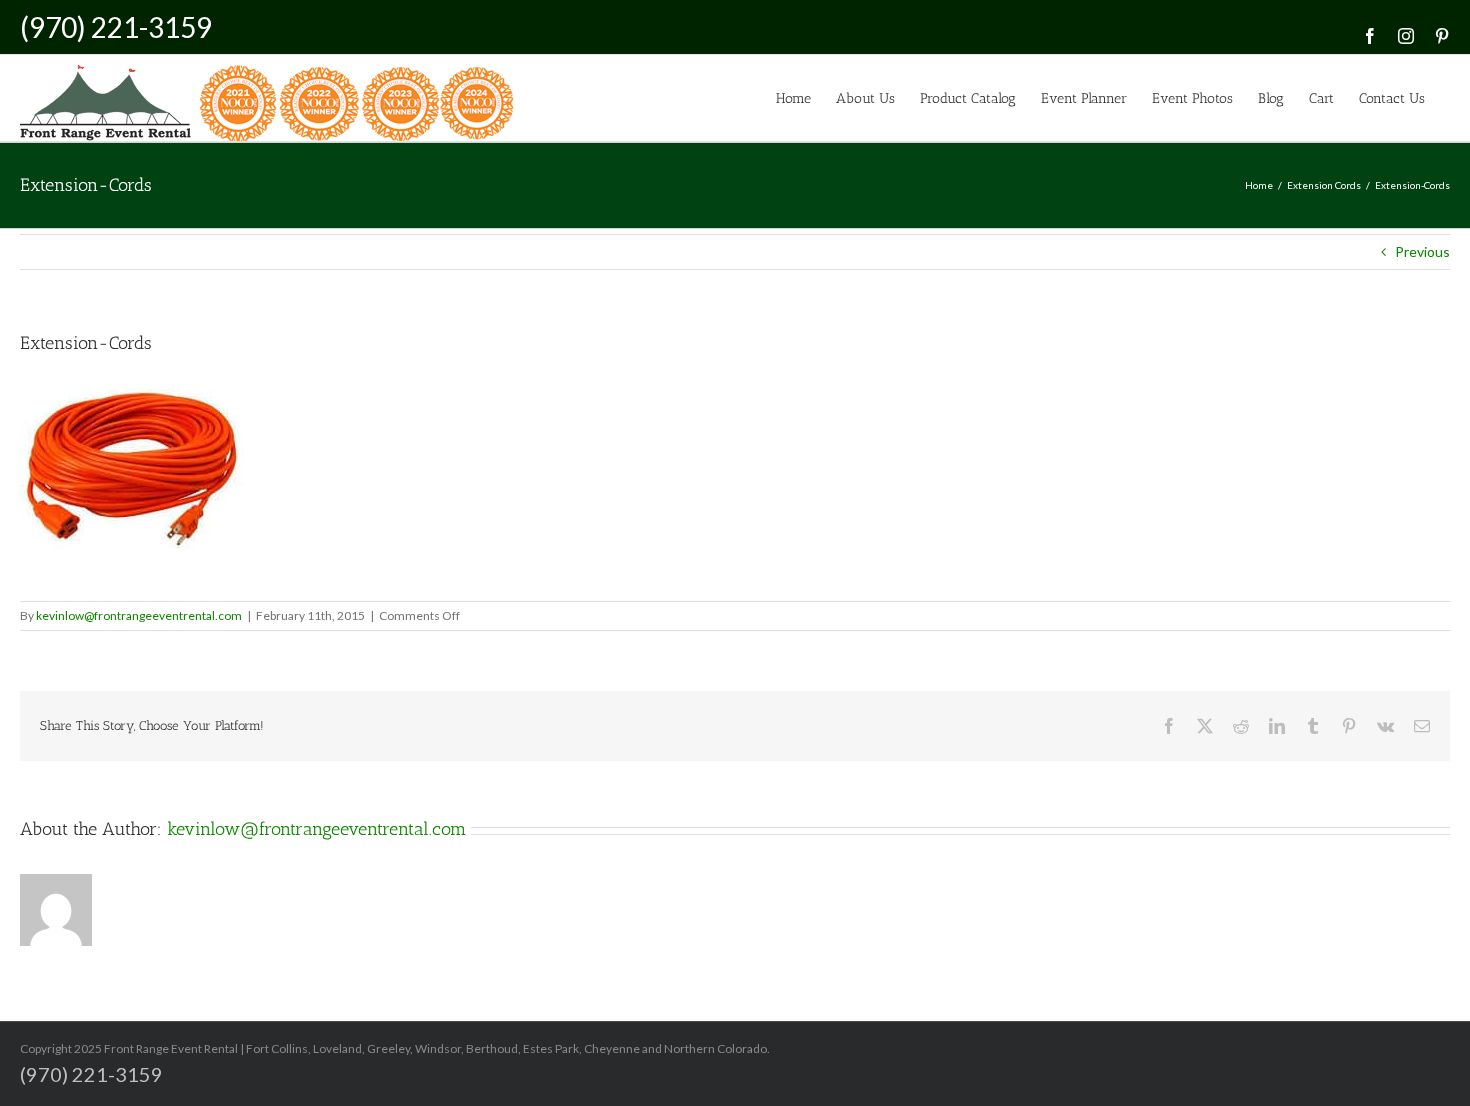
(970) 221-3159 (116, 27)
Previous (1422, 251)
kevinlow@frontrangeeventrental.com (139, 615)
